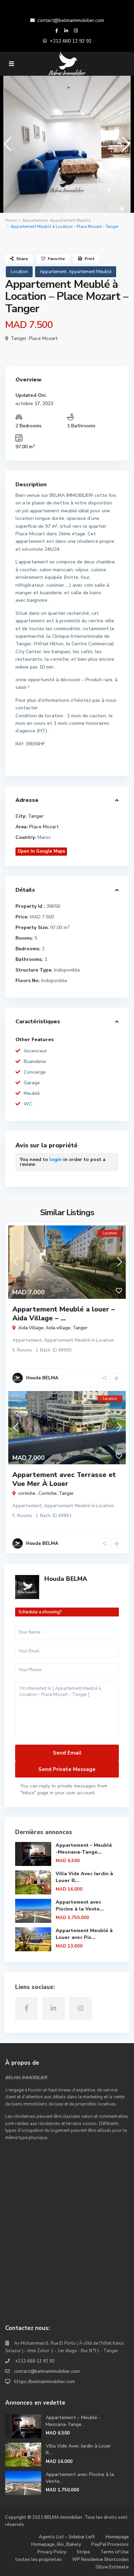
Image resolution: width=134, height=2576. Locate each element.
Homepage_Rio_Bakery (56, 2544)
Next (125, 147)
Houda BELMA (66, 1579)
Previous (6, 147)
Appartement (35, 220)
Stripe (83, 2552)
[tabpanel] (67, 144)
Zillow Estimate (112, 2567)
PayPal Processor (110, 2544)
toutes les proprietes (38, 2560)
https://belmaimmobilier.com (44, 2382)
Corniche (48, 1493)
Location (19, 272)
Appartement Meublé (70, 220)
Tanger (19, 338)
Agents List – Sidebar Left (67, 2537)
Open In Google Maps (41, 851)
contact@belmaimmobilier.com (71, 20)
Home (11, 220)
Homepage (117, 2537)
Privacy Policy (52, 2552)
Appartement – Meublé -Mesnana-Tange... (84, 1849)
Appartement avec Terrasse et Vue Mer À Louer (64, 1479)
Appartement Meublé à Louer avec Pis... (84, 1934)
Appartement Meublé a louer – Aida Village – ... (64, 1314)
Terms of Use (115, 2552)
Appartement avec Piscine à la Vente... (80, 1906)
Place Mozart (43, 338)
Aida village (58, 1328)
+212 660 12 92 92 (71, 41)
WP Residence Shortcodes (100, 2560)
